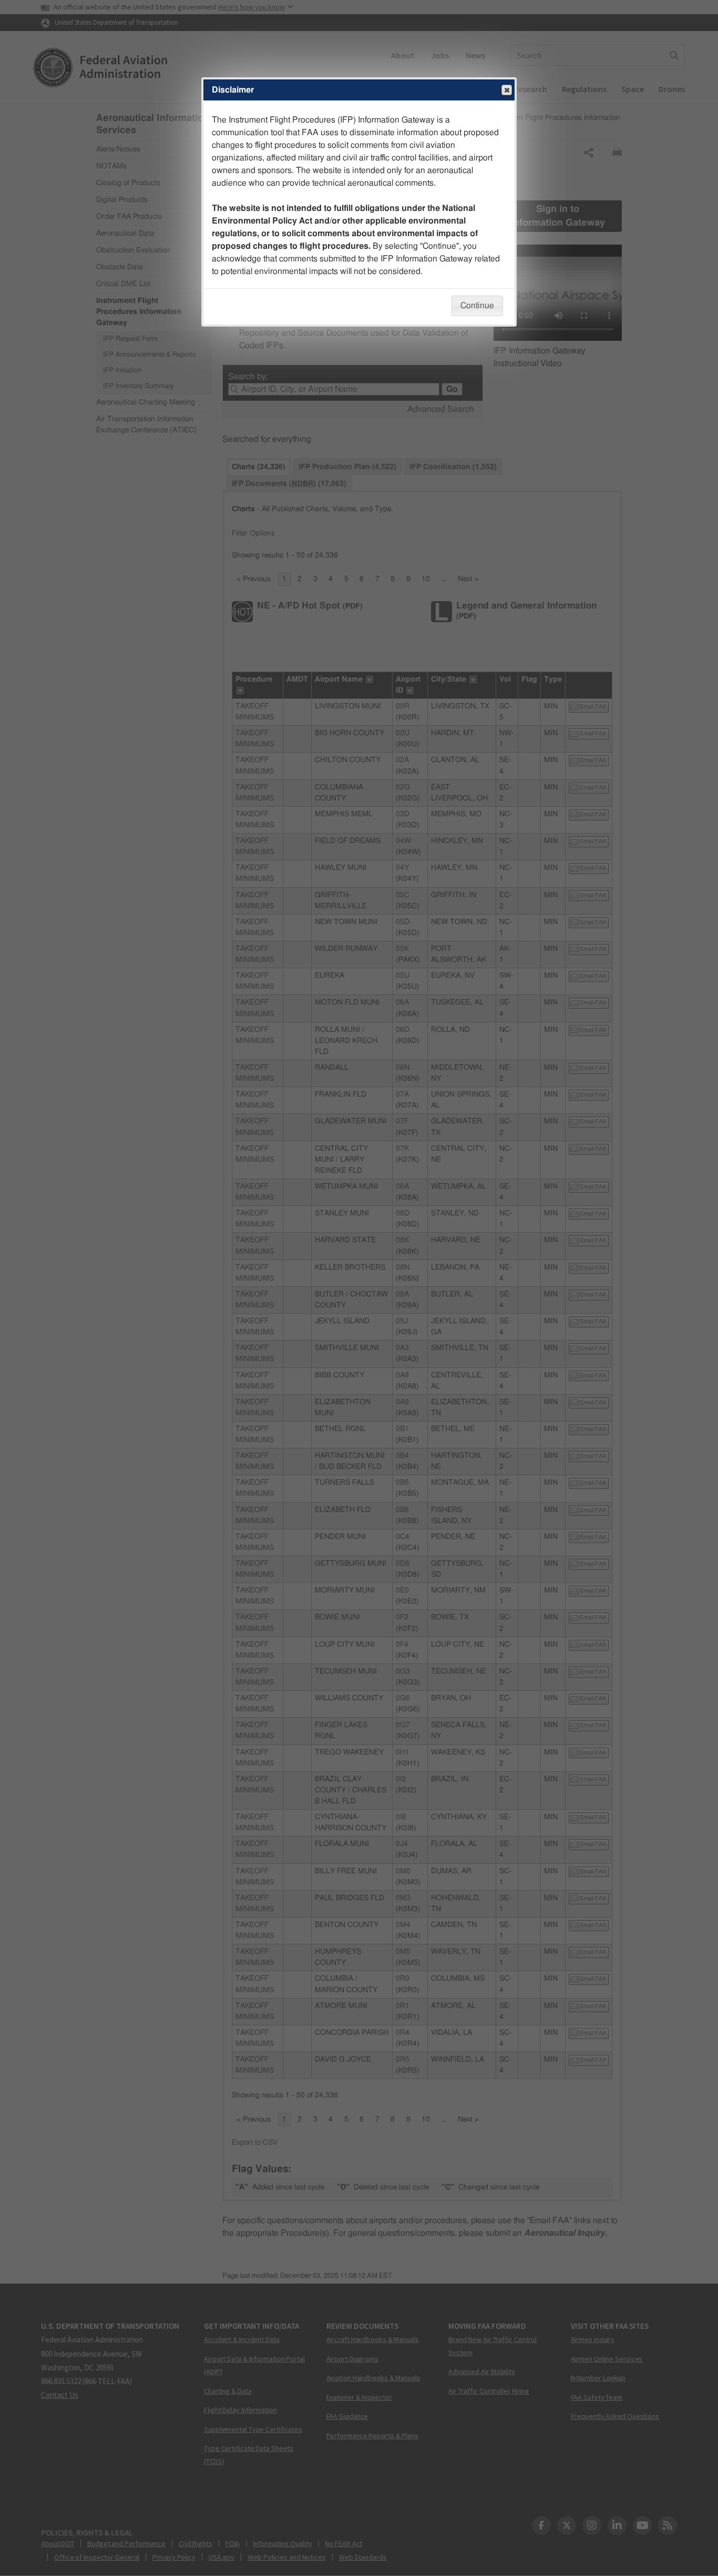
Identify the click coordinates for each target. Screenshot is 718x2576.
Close (507, 90)
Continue (477, 306)
